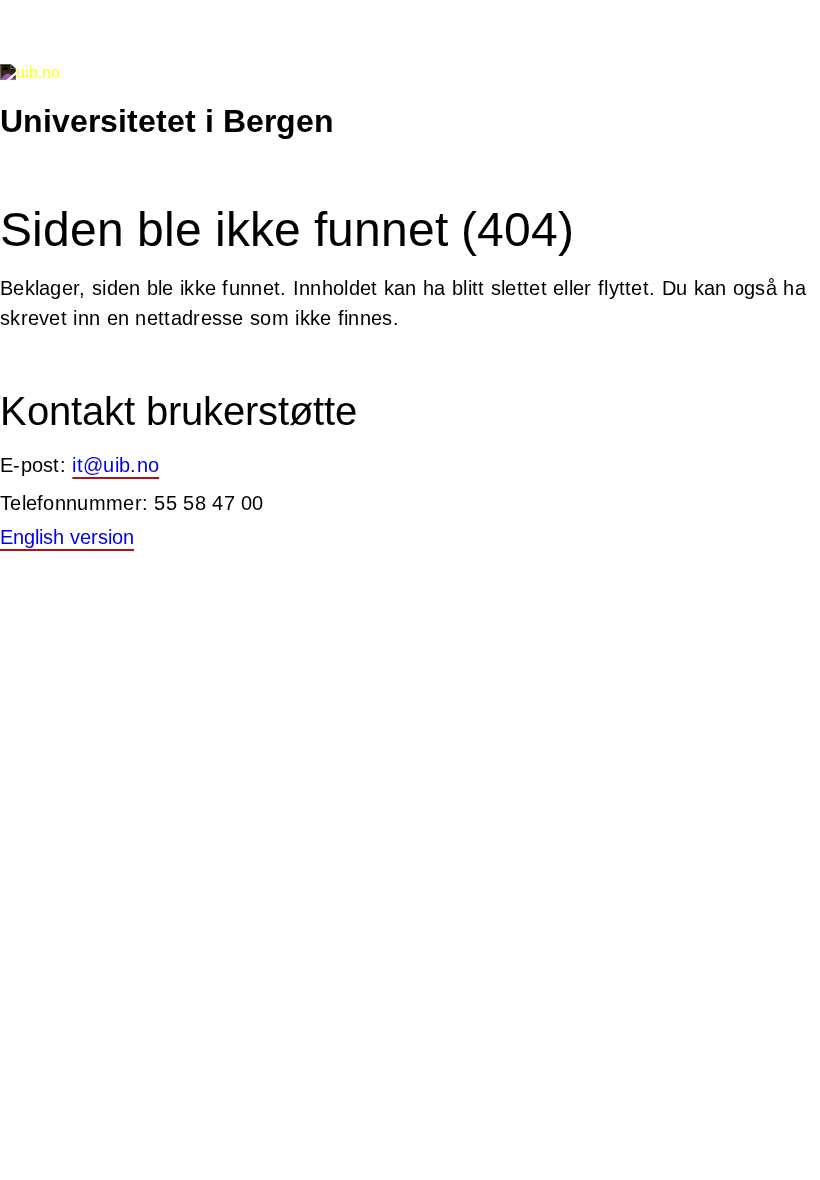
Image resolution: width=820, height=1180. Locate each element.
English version (67, 537)
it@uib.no (115, 465)
